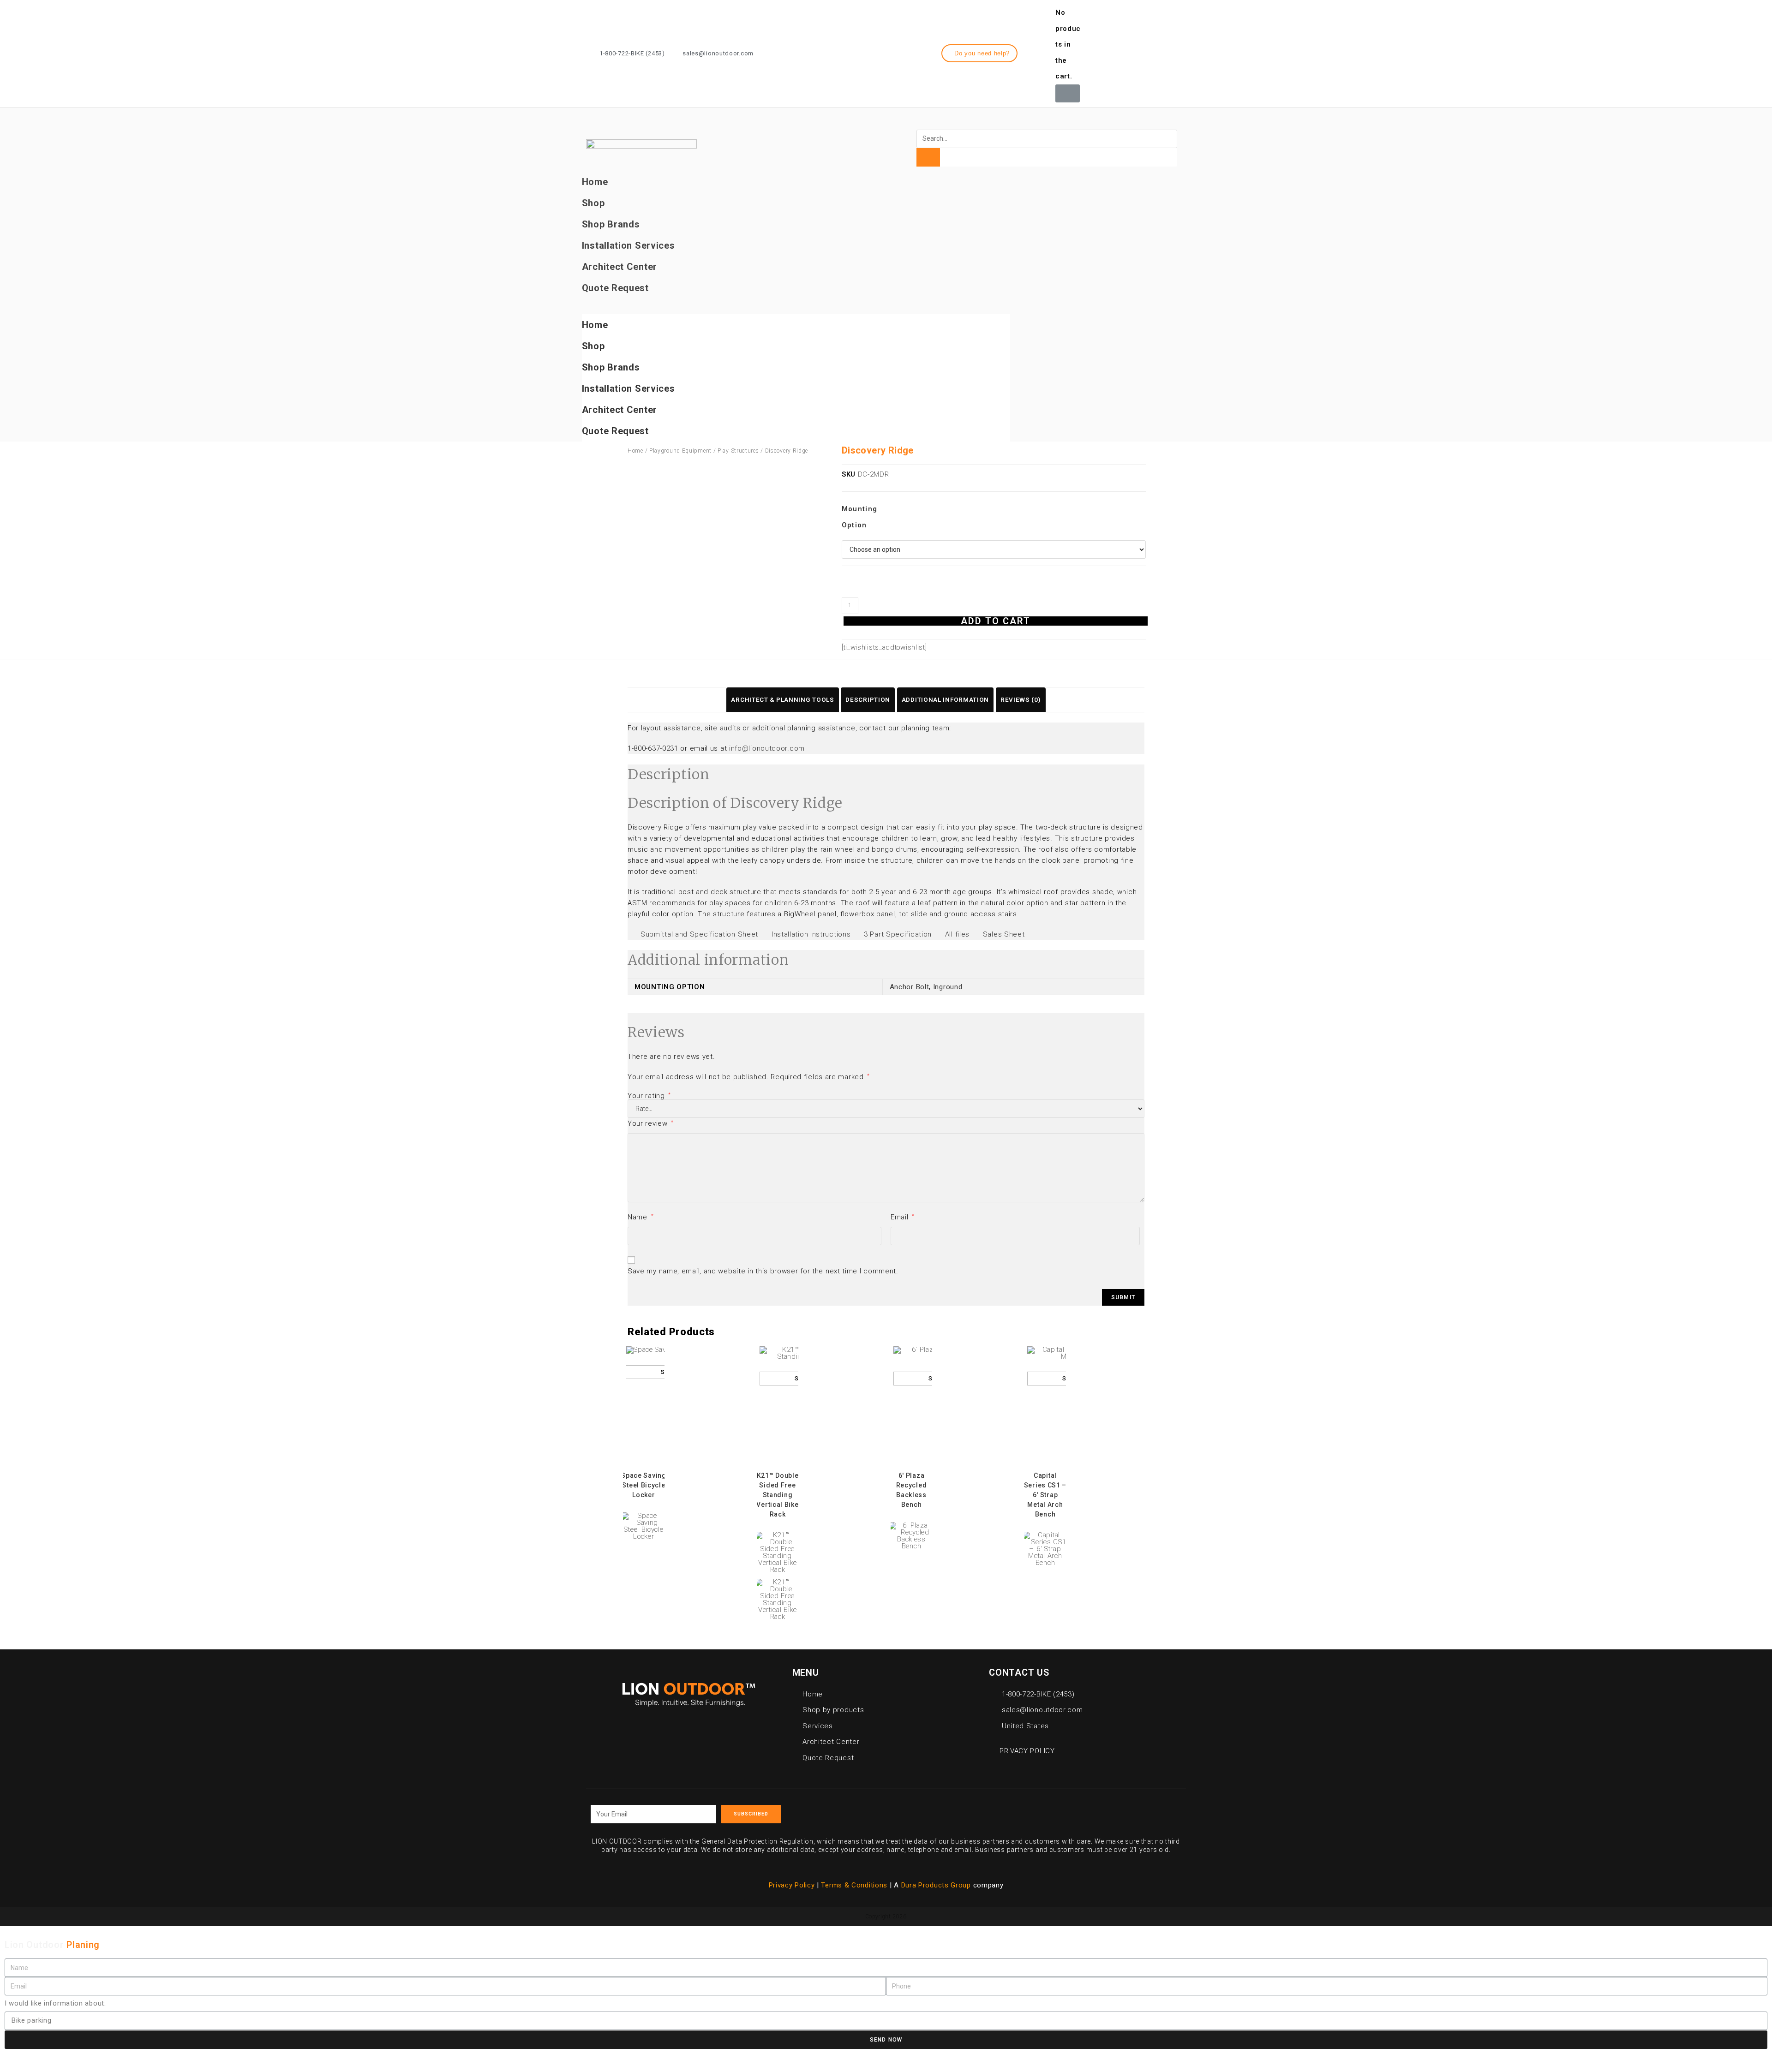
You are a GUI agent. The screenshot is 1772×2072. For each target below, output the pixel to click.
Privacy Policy (792, 1885)
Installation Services (629, 245)
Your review (651, 1123)
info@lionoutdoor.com (767, 748)
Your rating (649, 1096)
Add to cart (996, 621)
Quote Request (615, 288)
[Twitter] (1160, 52)
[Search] (928, 157)
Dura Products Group (936, 1885)
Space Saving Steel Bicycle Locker (644, 1485)
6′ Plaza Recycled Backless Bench (912, 1490)
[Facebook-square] (997, 1811)
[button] (980, 53)
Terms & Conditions (855, 1885)
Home (595, 182)
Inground (948, 987)
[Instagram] (1143, 52)
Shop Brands (611, 224)
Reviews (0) (1021, 699)
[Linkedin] (1177, 52)
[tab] (782, 700)
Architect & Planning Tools (782, 699)
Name (641, 1217)
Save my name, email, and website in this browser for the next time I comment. (763, 1271)
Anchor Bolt (910, 987)
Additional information (945, 699)
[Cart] (1068, 93)
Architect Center (620, 267)
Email (903, 1217)
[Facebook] (1126, 52)
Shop (593, 203)
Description (868, 699)
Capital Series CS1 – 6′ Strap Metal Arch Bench (1045, 1495)
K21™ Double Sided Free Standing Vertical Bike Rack (777, 1495)
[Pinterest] (1039, 1811)
